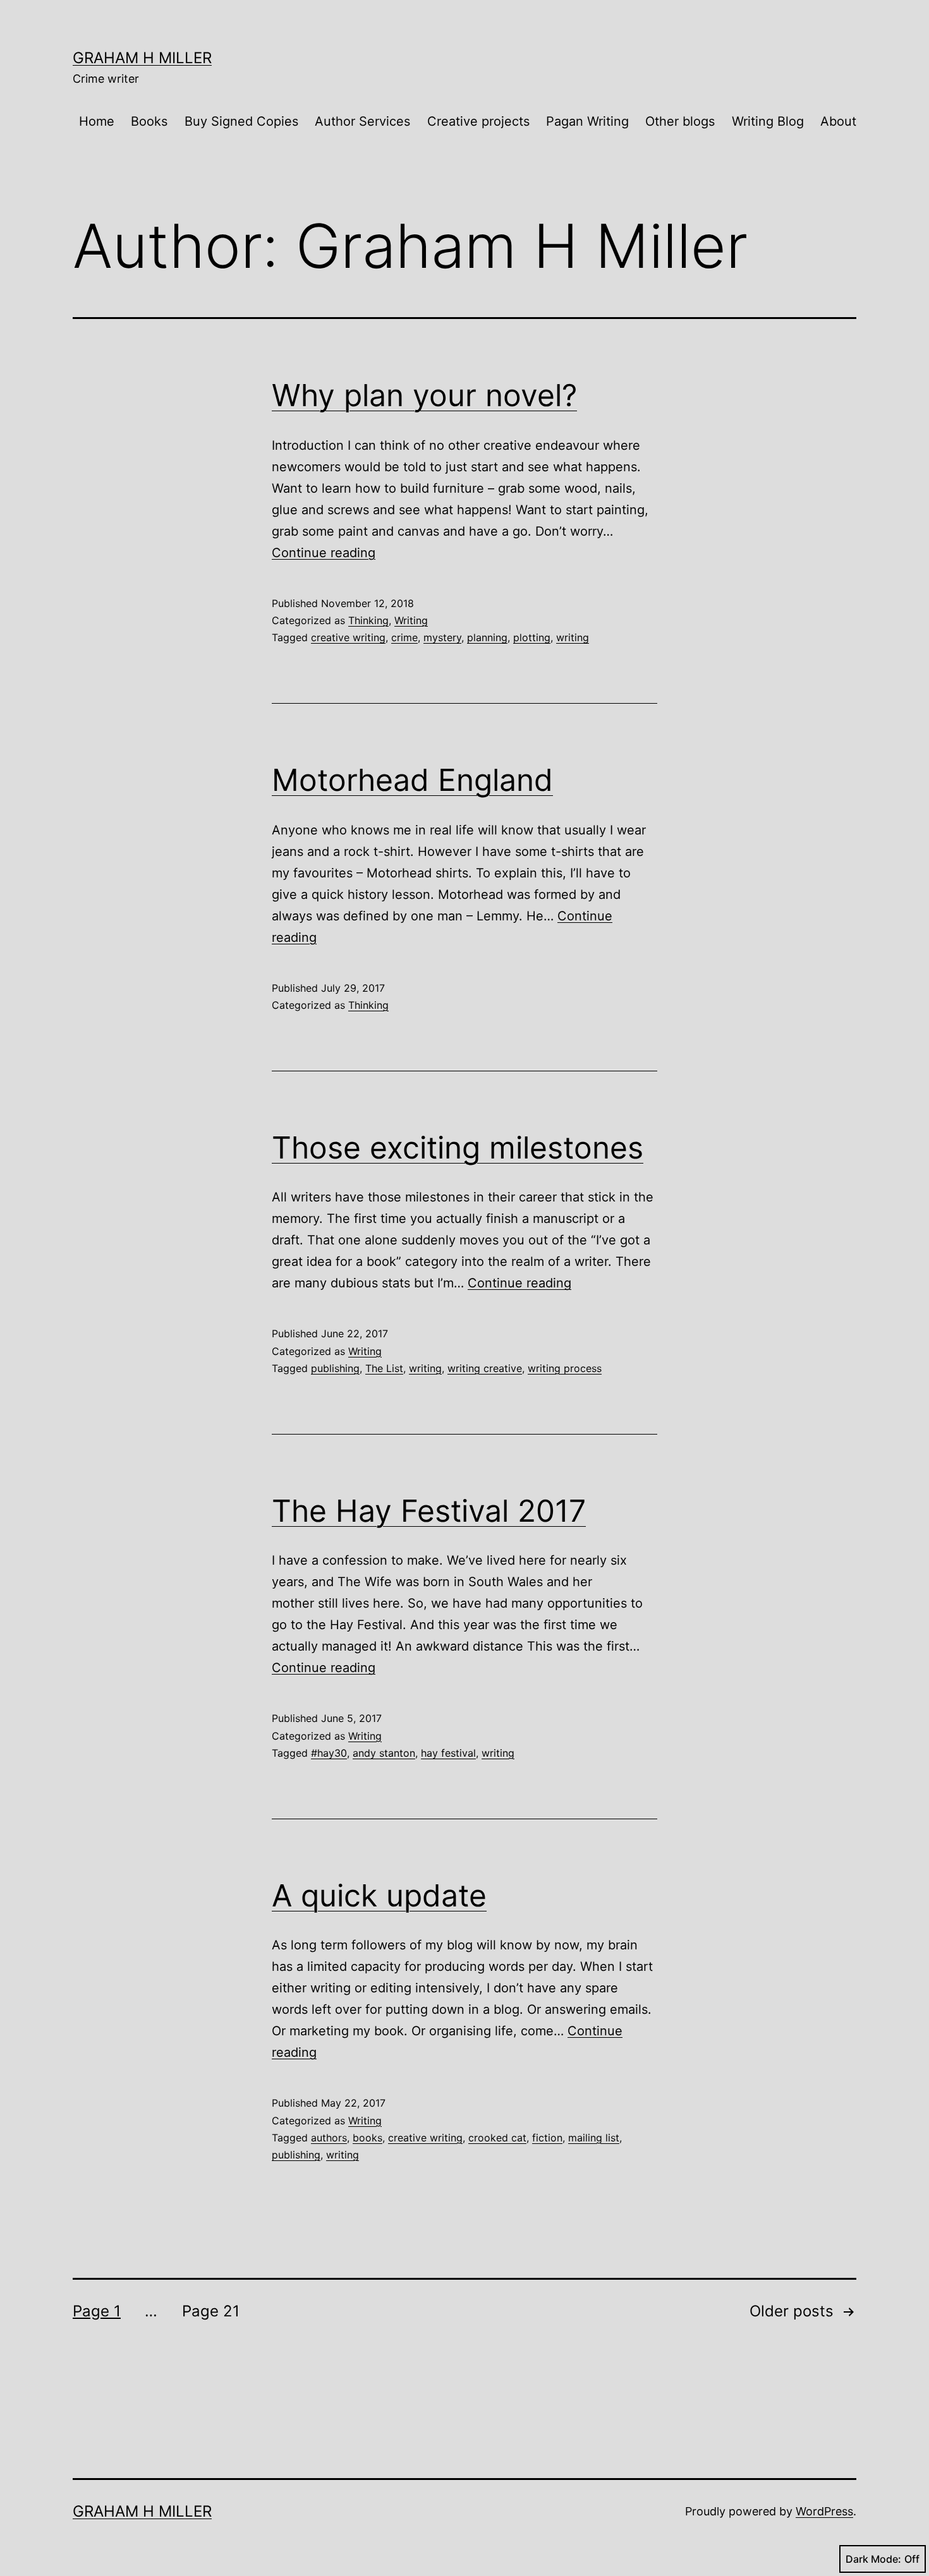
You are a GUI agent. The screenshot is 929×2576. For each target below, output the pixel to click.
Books (149, 121)
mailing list (594, 2138)
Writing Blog (768, 121)
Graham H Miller (142, 58)
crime (404, 637)
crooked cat (497, 2138)
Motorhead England (412, 780)
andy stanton (384, 1753)
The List (384, 1368)
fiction (547, 2138)
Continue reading (324, 553)
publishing (335, 1368)
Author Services (362, 121)
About (838, 121)
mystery (442, 637)
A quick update (379, 1895)
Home (97, 121)
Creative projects (478, 121)
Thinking (368, 620)
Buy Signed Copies (241, 121)
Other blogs (680, 121)
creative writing (348, 637)
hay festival (448, 1753)
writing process (565, 1368)
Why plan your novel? (424, 395)
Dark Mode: (873, 2559)
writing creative (485, 1368)
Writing (411, 620)
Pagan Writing (587, 121)
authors (329, 2138)
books (367, 2138)
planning (487, 637)
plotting (532, 637)
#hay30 (329, 1753)
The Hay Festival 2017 (429, 1511)
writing (573, 637)
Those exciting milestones (458, 1147)
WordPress (824, 2511)
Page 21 (211, 2311)
